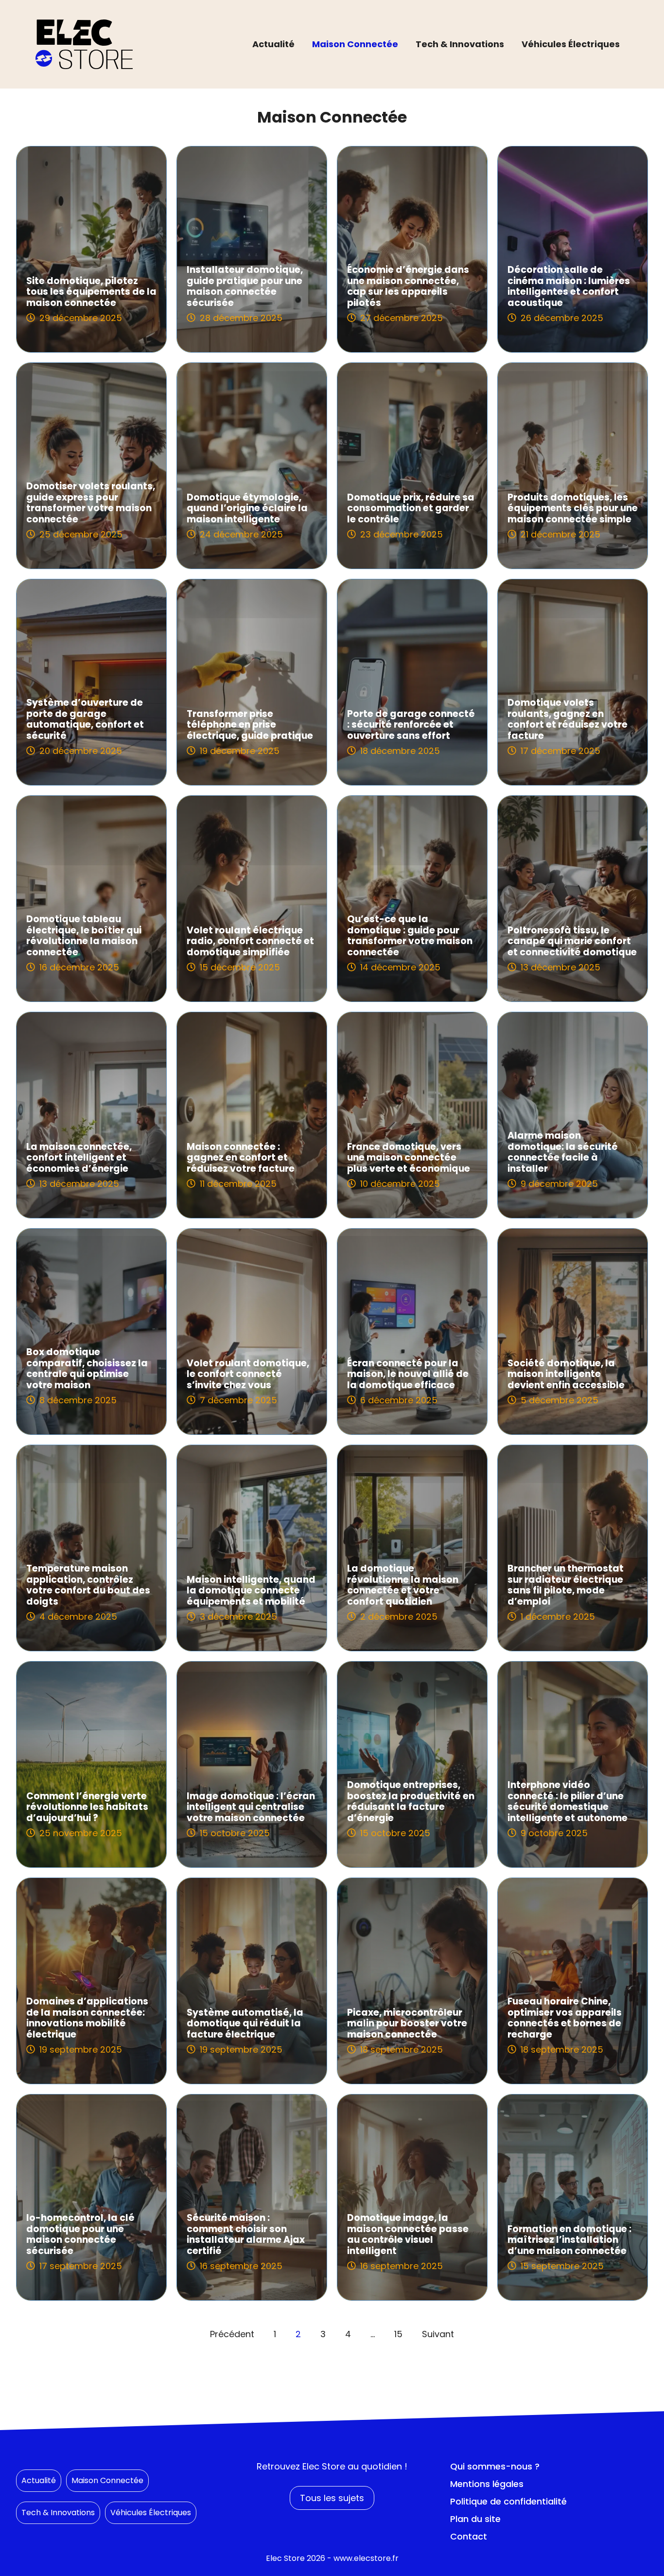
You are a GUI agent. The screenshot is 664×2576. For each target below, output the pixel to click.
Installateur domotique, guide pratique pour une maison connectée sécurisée (245, 286)
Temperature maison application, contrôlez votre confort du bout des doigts (88, 1585)
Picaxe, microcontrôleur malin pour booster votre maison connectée (407, 2024)
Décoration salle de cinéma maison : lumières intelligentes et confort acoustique (569, 286)
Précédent (232, 2334)
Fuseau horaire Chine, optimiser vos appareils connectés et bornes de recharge (565, 2018)
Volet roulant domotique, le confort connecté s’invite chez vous (248, 1374)
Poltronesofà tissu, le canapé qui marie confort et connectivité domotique (572, 941)
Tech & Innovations (460, 44)
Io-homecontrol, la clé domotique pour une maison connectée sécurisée (80, 2234)
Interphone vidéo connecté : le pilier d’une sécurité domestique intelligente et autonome (568, 1801)
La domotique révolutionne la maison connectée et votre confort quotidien (403, 1585)
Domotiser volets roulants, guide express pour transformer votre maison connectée (91, 503)
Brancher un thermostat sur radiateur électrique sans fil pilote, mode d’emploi (566, 1585)
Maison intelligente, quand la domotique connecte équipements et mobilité (251, 1591)
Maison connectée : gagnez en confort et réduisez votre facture (241, 1158)
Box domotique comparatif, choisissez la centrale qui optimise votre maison (87, 1368)
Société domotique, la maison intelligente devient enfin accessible (566, 1374)
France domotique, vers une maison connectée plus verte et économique (409, 1158)
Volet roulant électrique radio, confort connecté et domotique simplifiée (250, 941)
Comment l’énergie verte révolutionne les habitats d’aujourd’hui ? (87, 1807)
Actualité (273, 44)
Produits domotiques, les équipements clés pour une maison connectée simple (573, 509)
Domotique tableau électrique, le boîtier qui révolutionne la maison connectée (84, 936)
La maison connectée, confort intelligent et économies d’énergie (79, 1158)
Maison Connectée (355, 44)
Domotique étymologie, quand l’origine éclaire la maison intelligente (247, 509)
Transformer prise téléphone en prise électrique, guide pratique (250, 725)
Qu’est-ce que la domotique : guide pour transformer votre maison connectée (410, 936)
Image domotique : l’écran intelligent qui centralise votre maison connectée (251, 1807)
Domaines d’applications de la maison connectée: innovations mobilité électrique (87, 2018)
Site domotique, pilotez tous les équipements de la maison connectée (91, 292)
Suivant (438, 2334)
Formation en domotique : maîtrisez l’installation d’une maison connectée (569, 2240)
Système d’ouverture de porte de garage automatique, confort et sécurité (85, 719)
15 (398, 2334)
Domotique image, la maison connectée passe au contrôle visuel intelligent (408, 2234)
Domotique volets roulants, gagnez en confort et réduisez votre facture (568, 719)
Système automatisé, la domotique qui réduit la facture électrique (245, 2024)
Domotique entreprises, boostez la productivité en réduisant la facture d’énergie (411, 1801)
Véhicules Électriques (571, 44)
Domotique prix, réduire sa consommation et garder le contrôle (411, 509)
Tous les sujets (332, 2498)
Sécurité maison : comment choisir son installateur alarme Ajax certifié (246, 2234)
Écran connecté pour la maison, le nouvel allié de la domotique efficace (408, 1374)
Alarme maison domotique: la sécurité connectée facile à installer (563, 1152)
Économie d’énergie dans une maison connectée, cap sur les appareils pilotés (408, 286)
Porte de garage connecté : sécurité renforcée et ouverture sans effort (411, 725)
